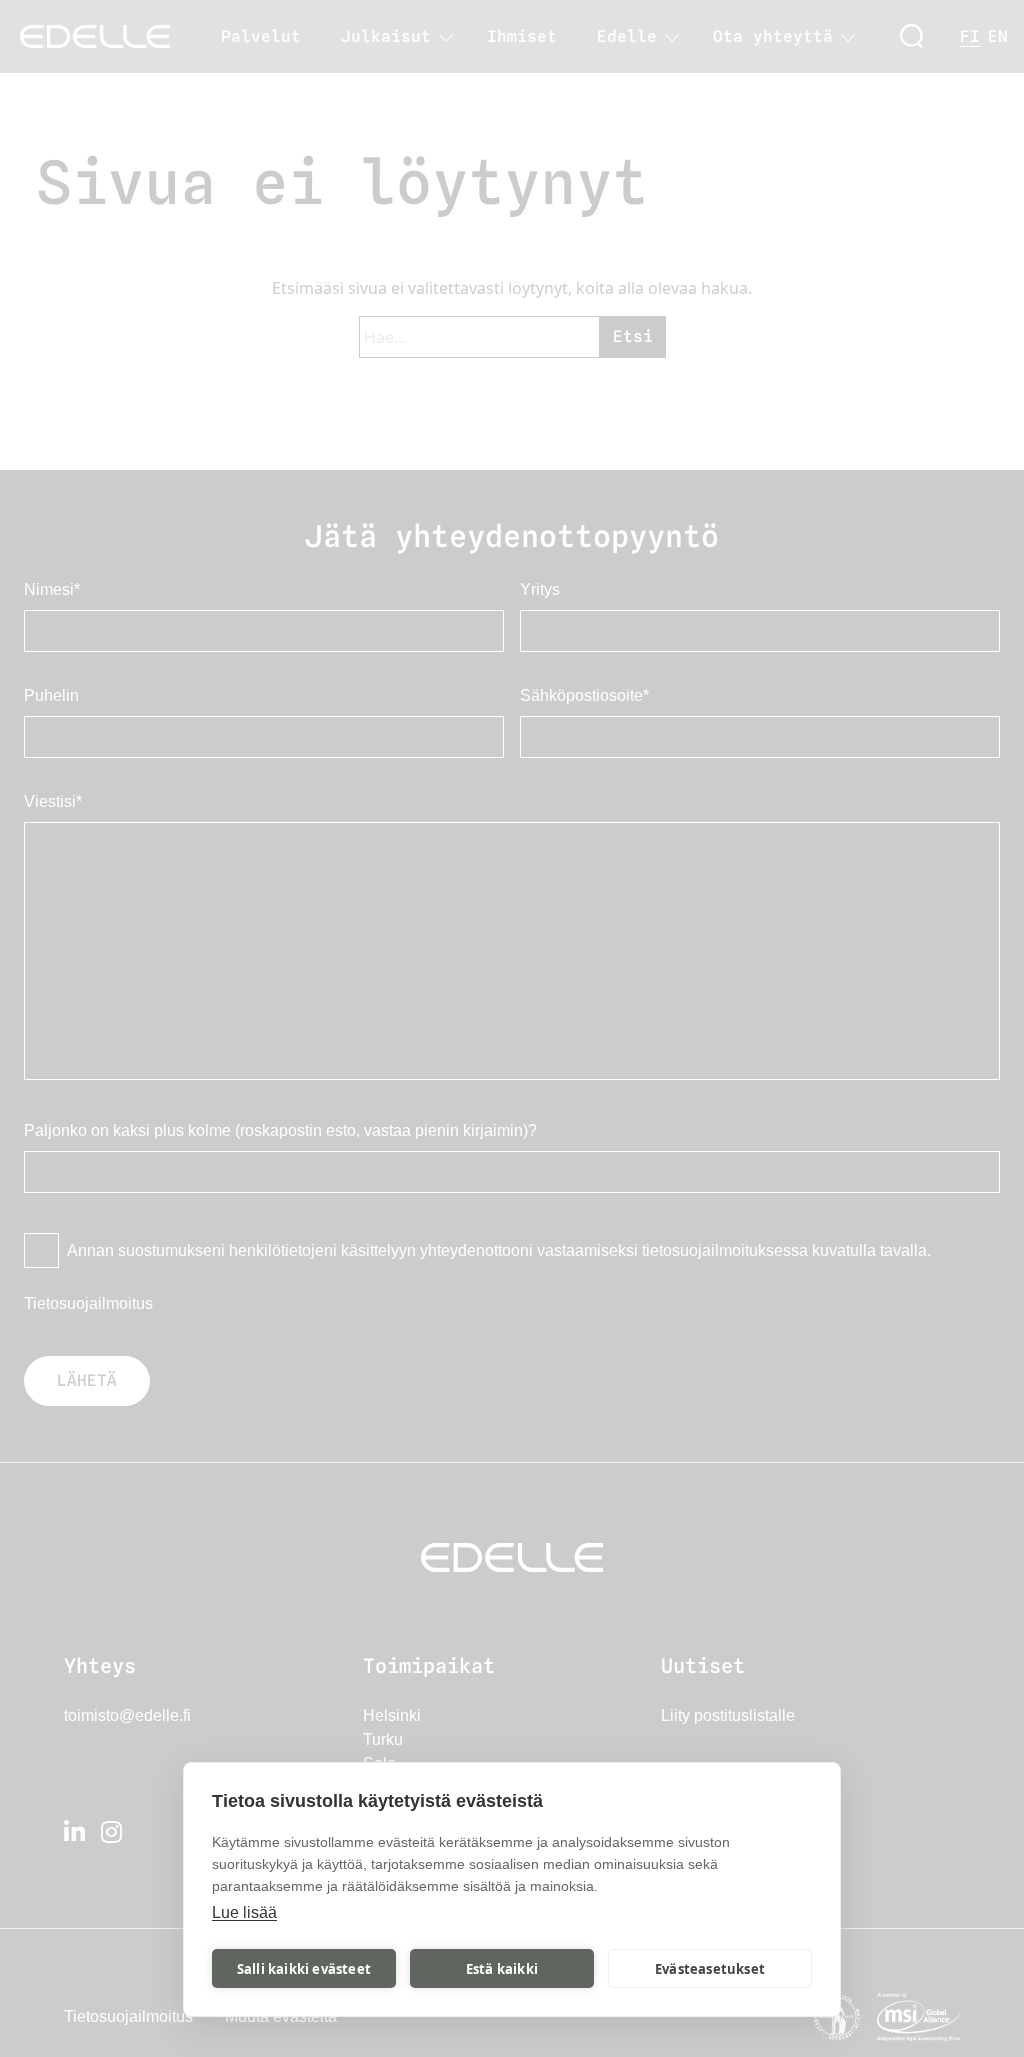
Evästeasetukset (710, 1969)
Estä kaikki (502, 1969)
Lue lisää (244, 1912)
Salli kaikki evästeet (304, 1969)
